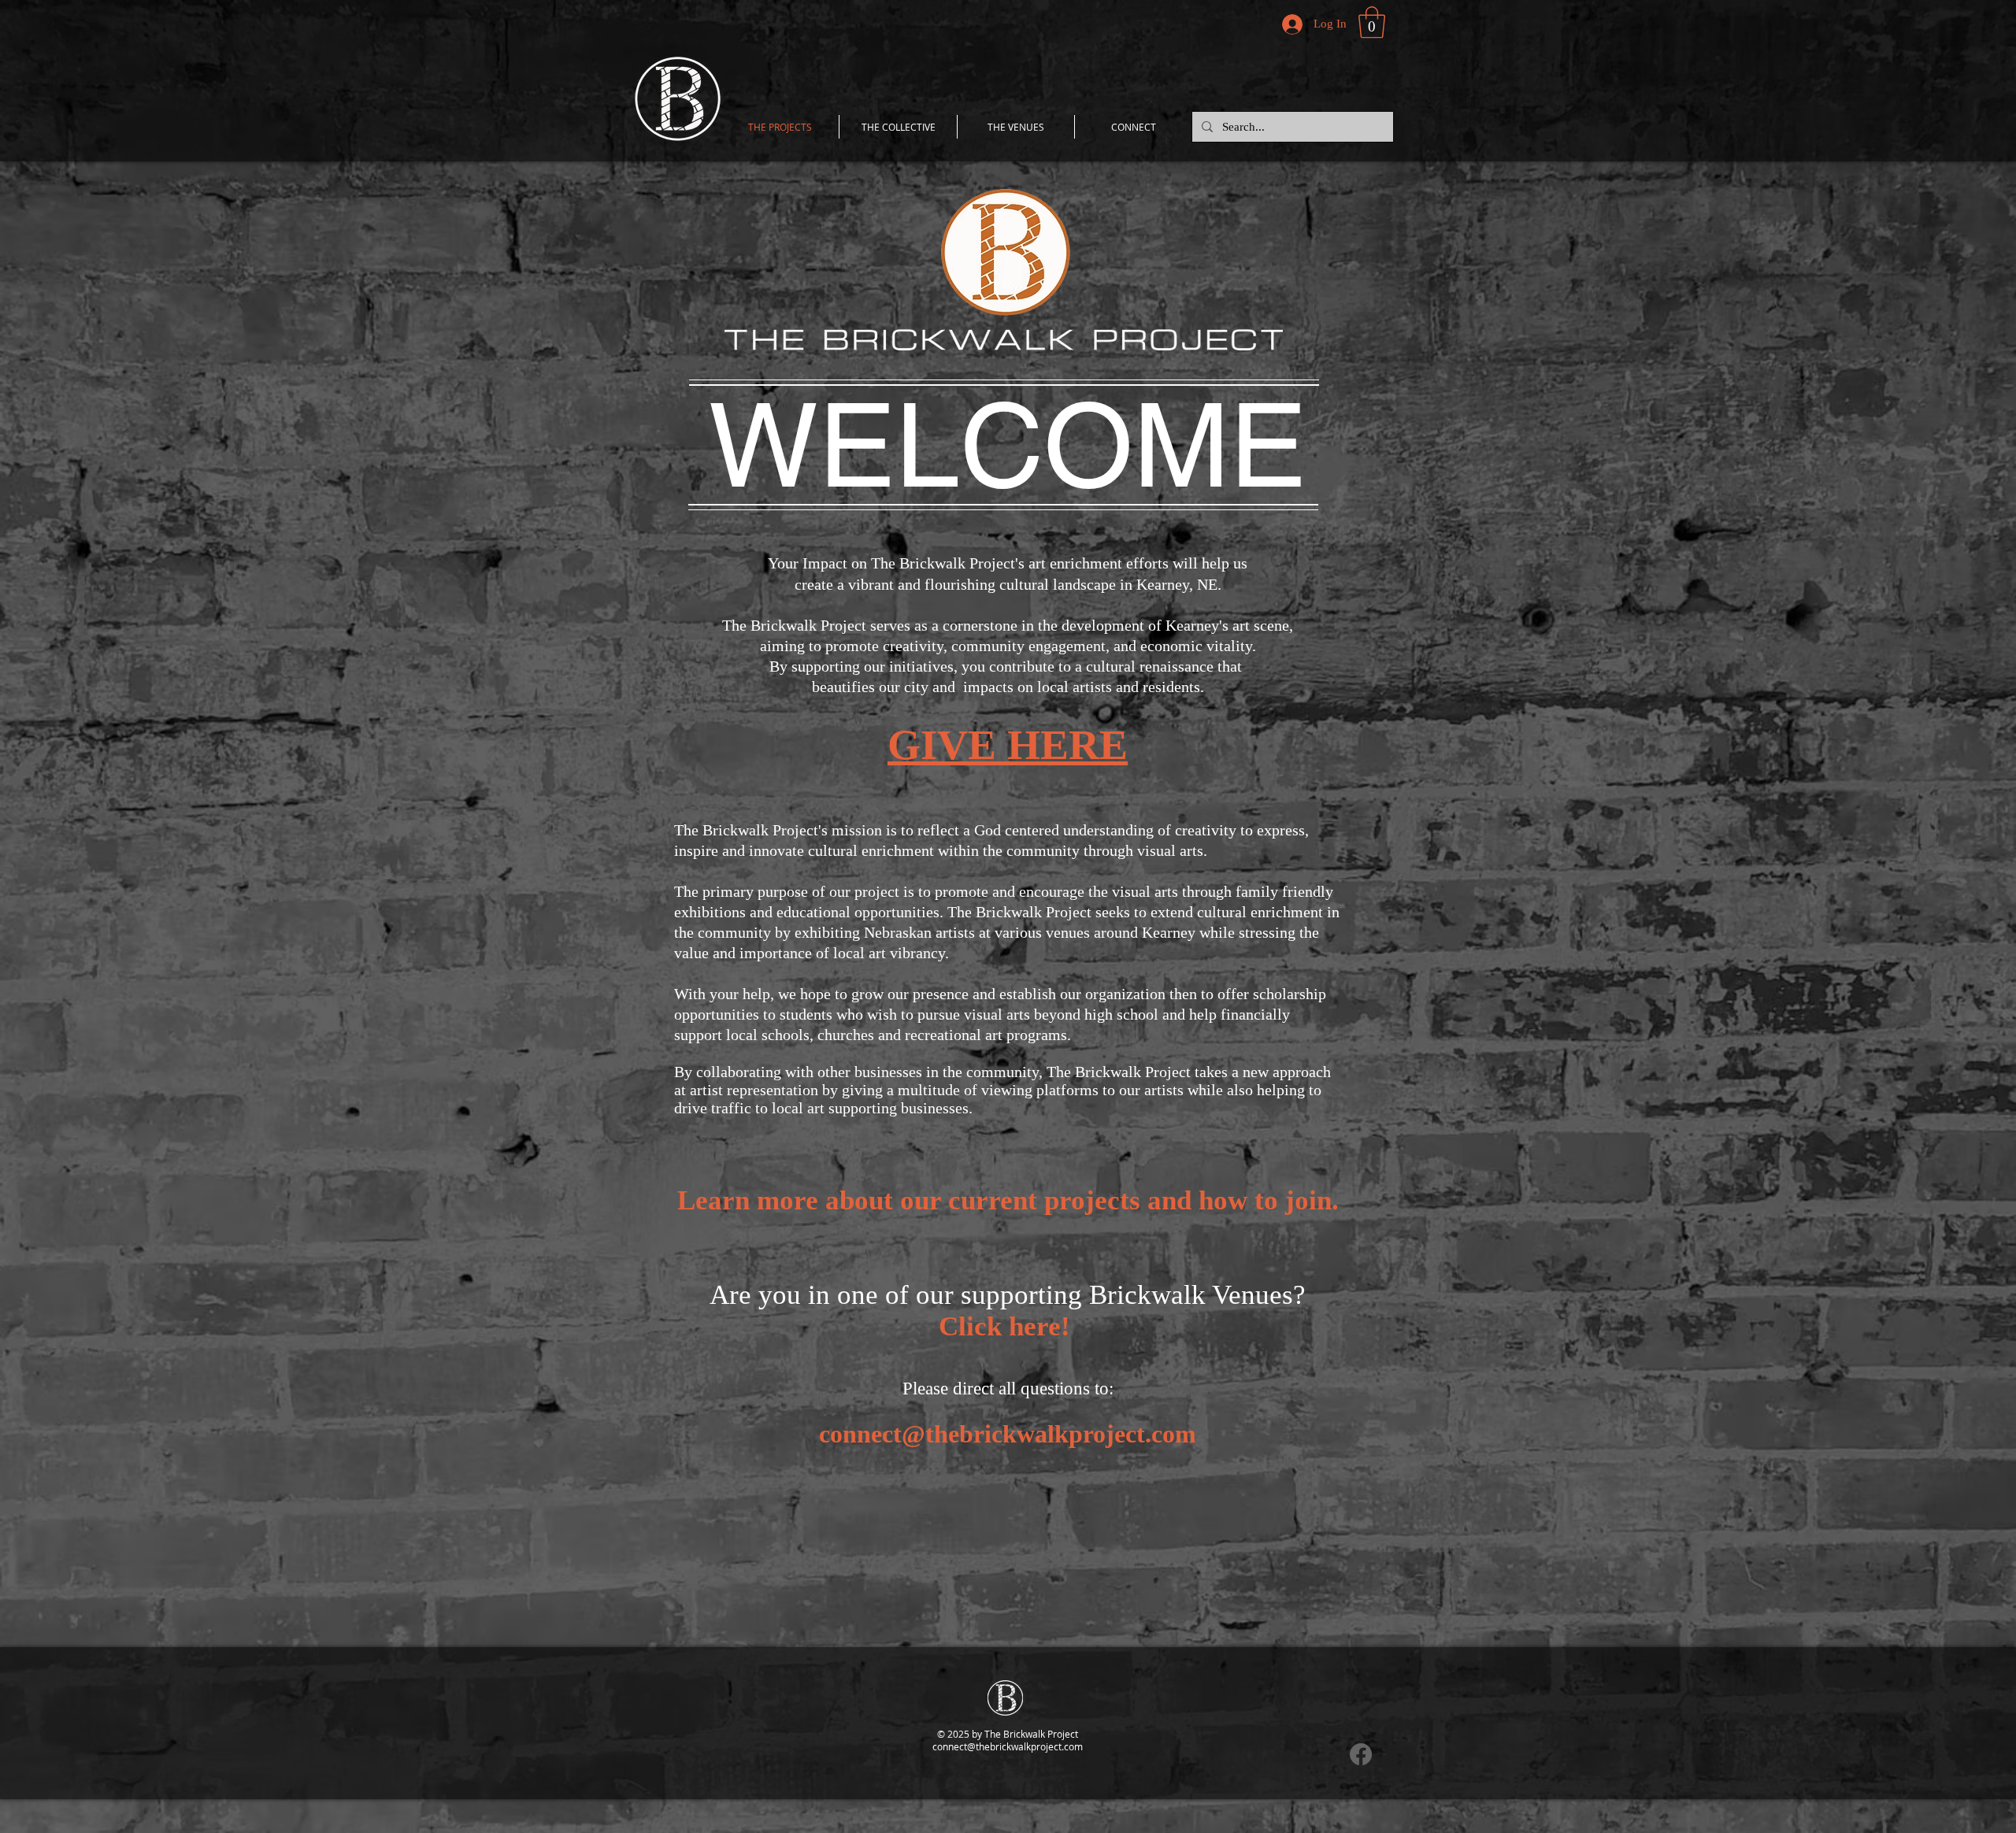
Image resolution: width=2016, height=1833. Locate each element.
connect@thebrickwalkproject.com (1008, 1434)
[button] (1372, 22)
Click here (1000, 1326)
